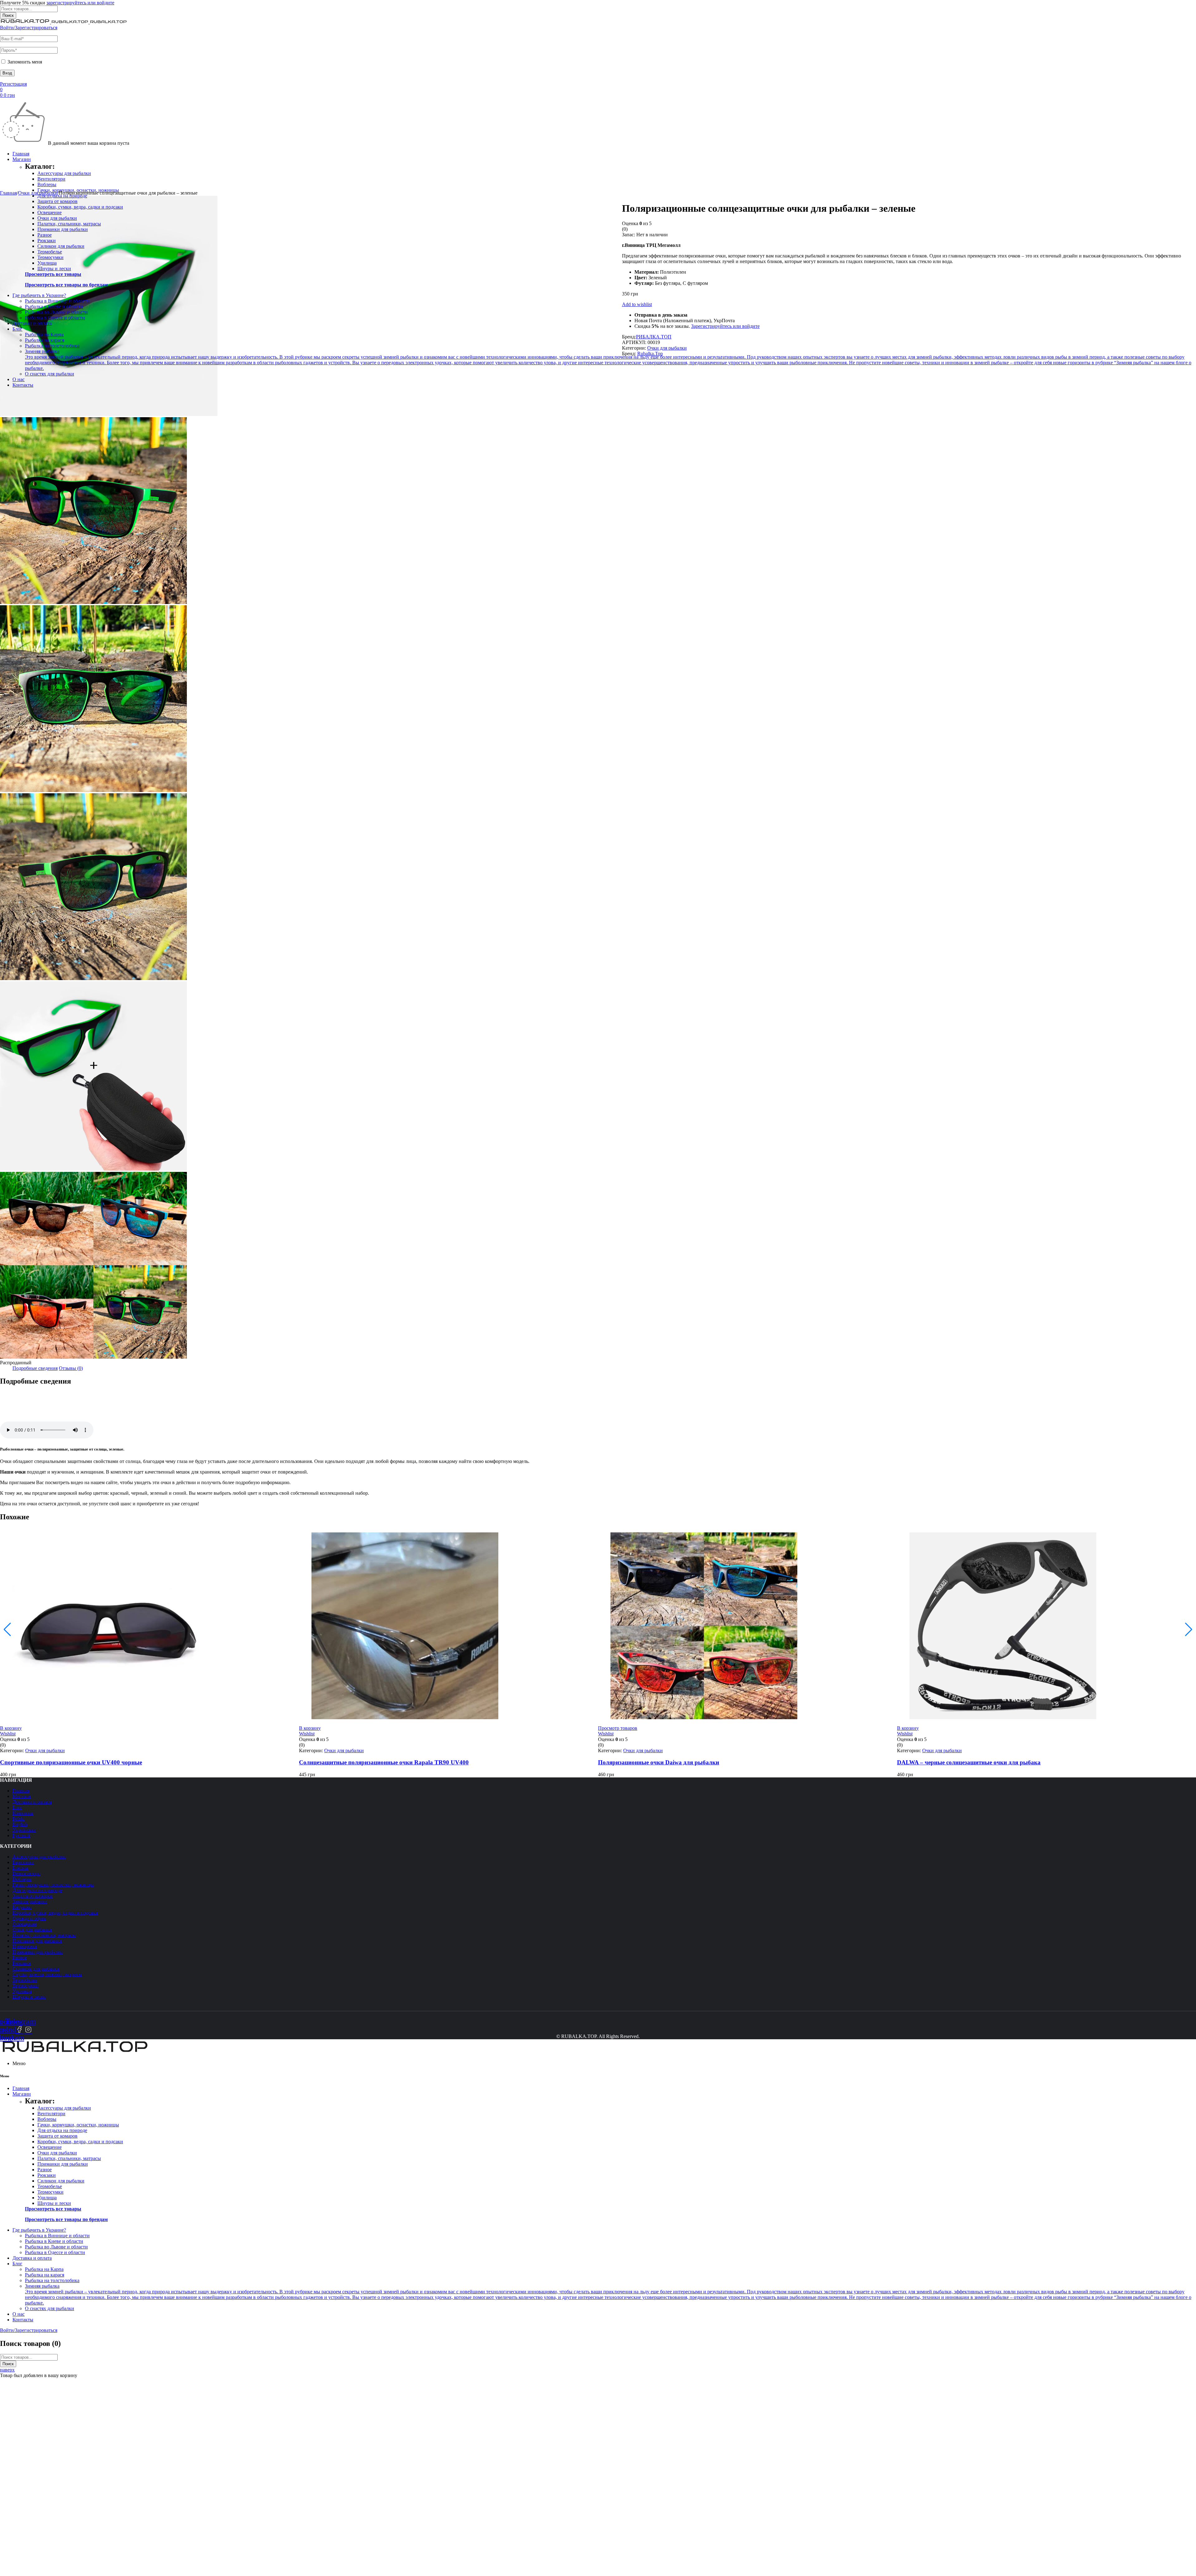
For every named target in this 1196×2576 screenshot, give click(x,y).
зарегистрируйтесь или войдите (80, 3)
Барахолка (23, 1862)
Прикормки (25, 1946)
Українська (24, 1830)
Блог (17, 1807)
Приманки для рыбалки (63, 229)
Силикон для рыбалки (61, 246)
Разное (45, 235)
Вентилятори (51, 179)
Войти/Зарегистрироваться (29, 28)
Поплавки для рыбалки (37, 1941)
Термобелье (50, 252)
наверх (7, 2370)
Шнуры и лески (54, 269)
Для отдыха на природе (37, 1890)
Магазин (22, 1796)
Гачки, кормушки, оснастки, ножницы (53, 1885)
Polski (19, 1819)
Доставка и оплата (32, 1802)
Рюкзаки (47, 241)
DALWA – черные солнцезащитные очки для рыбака (969, 1762)
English (20, 1824)
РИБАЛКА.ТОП (654, 337)
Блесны (20, 1868)
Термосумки (50, 257)
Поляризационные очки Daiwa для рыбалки (659, 1762)
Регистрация (13, 84)
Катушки (22, 1907)
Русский (21, 1835)
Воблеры (47, 184)
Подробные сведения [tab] (35, 1368)
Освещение (50, 212)
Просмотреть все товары (53, 274)
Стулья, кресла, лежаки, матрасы (47, 1974)
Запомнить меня (24, 62)
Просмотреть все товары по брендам (66, 285)
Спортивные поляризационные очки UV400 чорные (71, 1762)
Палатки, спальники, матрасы (69, 224)
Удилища (47, 263)
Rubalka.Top (650, 354)
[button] (11, 1728)
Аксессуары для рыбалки (64, 173)
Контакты (23, 1813)
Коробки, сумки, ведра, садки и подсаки (80, 207)
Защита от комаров (57, 201)
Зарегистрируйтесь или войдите (725, 326)
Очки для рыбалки (57, 218)
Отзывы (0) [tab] (71, 1368)
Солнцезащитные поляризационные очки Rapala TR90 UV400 (384, 1762)
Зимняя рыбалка (30, 1901)
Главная (8, 193)
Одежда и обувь (29, 1918)
